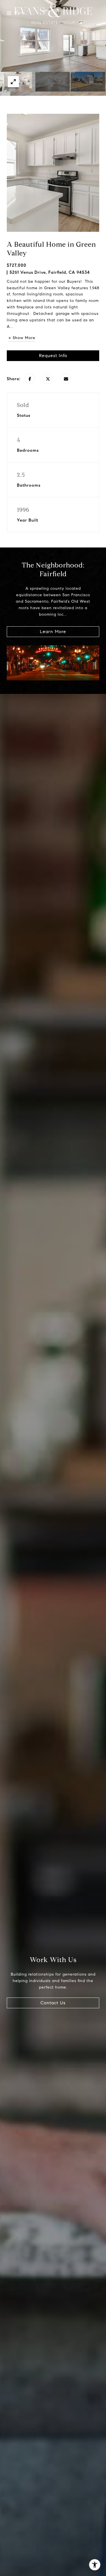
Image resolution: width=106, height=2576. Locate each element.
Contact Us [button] (53, 2003)
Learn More (53, 632)
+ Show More (22, 338)
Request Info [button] (53, 356)
